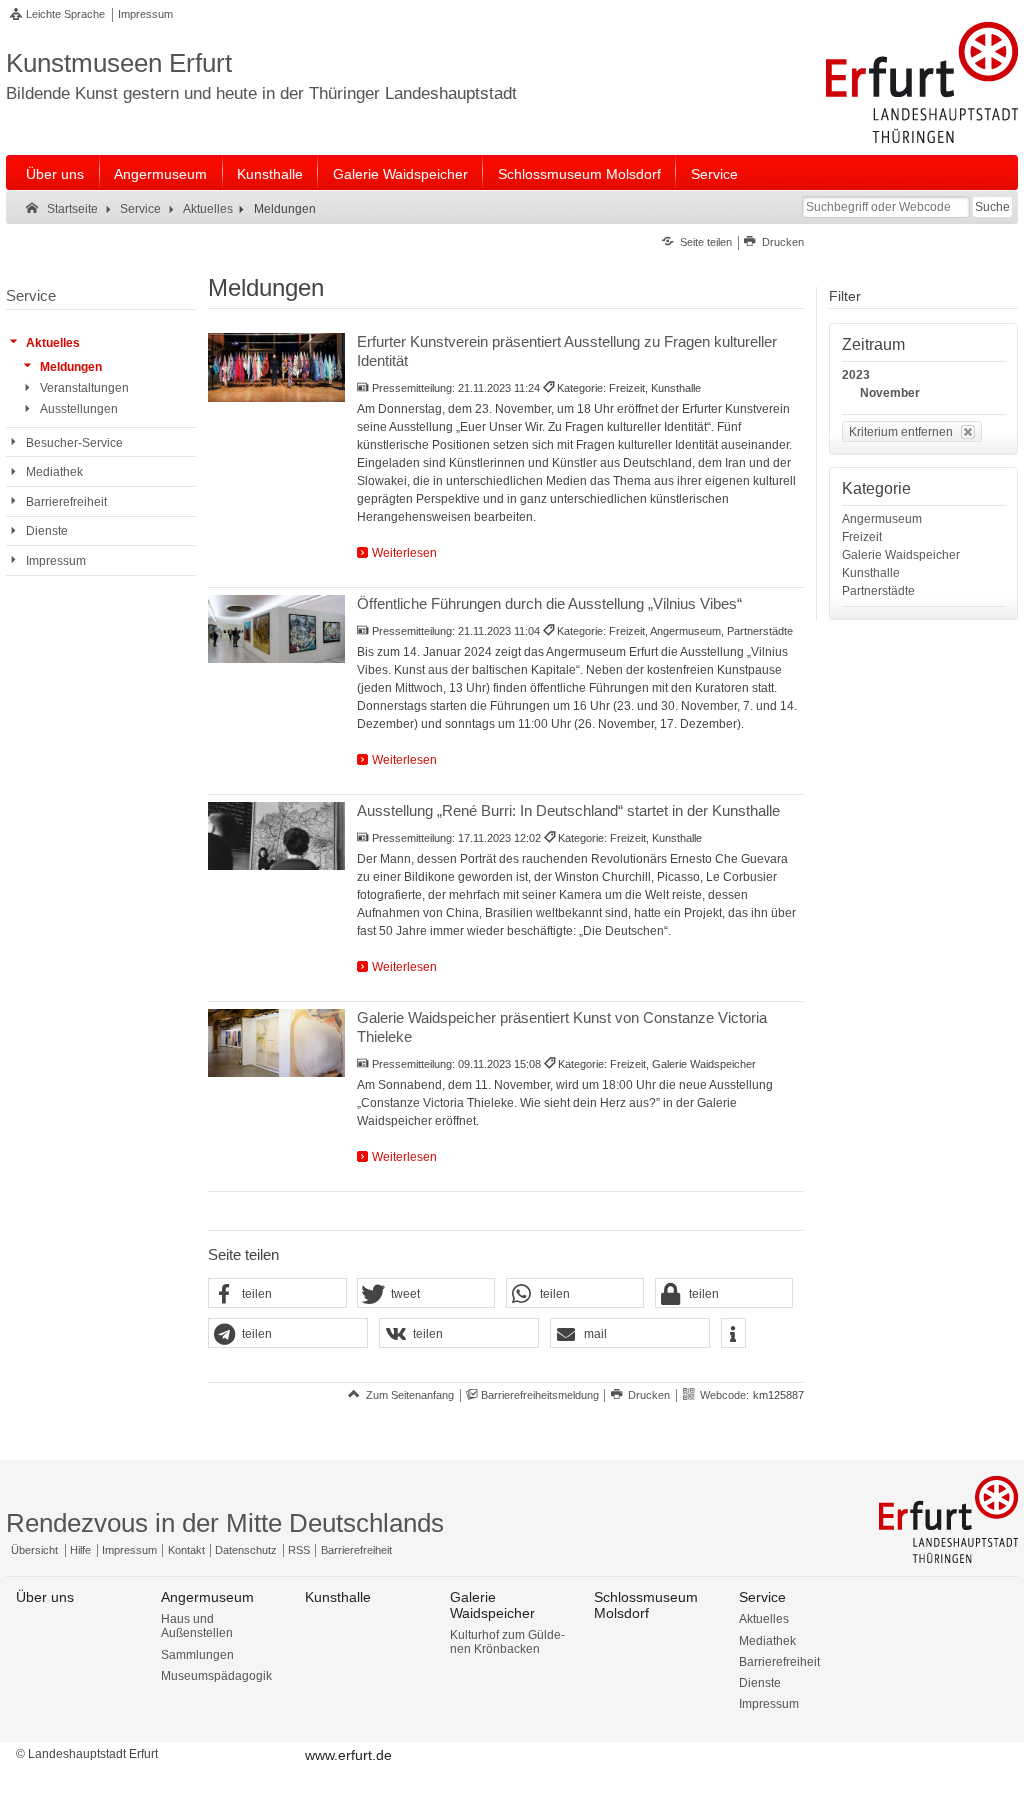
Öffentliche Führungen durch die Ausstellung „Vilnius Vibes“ (549, 603)
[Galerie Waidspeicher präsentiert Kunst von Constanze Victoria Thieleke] (276, 1043)
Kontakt (186, 1550)
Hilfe (80, 1550)
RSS (299, 1550)
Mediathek (767, 1641)
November (890, 393)
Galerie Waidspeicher (400, 174)
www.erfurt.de (348, 1755)
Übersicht (34, 1550)
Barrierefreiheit (356, 1550)
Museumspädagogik (216, 1676)
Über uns (55, 174)
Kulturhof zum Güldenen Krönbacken (507, 1642)
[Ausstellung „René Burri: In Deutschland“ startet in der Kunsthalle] (276, 836)
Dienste (760, 1683)
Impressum (145, 14)
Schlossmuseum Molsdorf (579, 174)
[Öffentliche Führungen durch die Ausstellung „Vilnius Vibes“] (276, 629)
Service (714, 174)
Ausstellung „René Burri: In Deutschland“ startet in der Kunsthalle (568, 810)
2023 (856, 375)
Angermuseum (160, 174)
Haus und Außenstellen (197, 1626)
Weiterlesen (404, 553)
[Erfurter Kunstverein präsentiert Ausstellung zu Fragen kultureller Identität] (276, 367)
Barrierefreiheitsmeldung (540, 1395)
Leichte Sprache (65, 14)
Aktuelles (764, 1619)
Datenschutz (246, 1550)
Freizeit (862, 537)
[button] (277, 1294)
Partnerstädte (878, 591)
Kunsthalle (270, 174)
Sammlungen (197, 1655)
